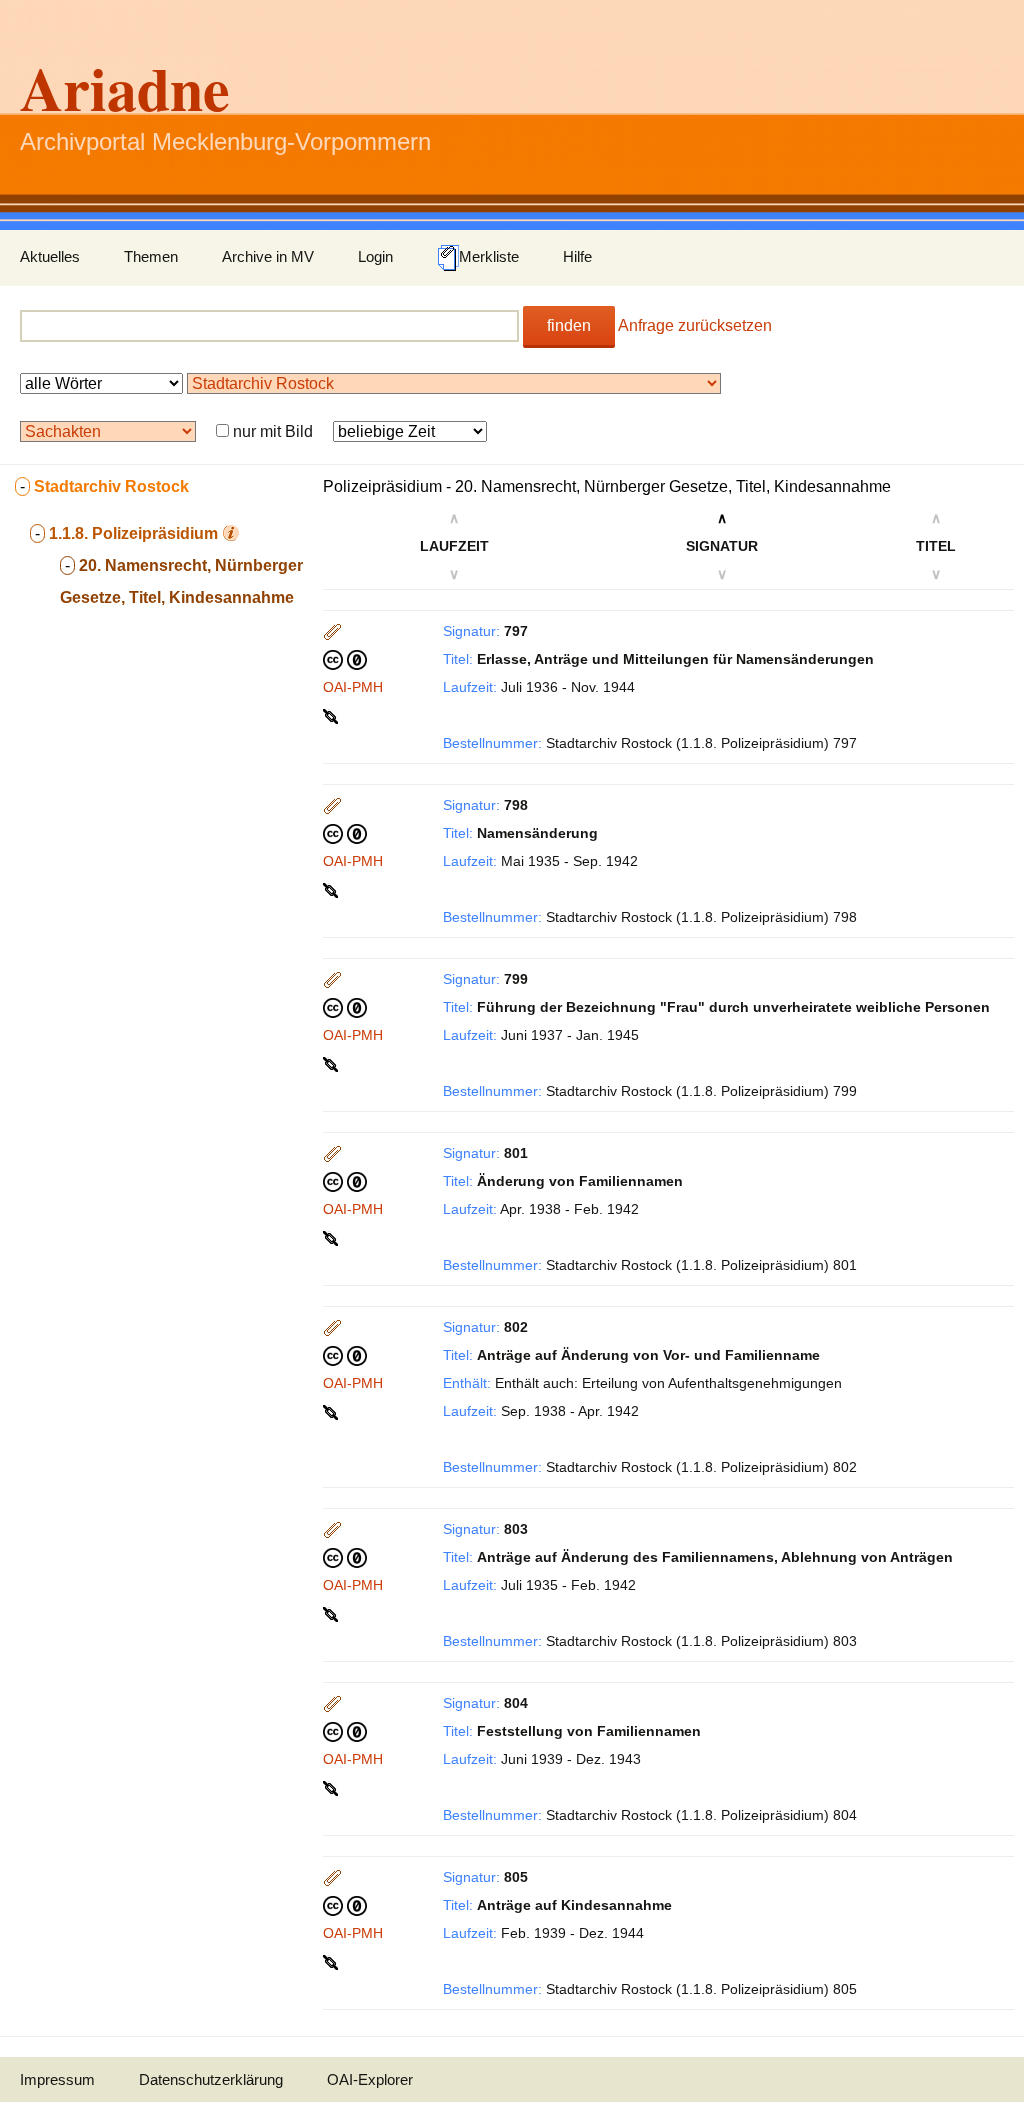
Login (375, 256)
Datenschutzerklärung (211, 2079)
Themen (151, 256)
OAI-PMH (353, 687)
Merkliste (489, 256)
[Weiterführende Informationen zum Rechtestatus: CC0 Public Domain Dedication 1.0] (345, 659)
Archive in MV (268, 256)
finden (569, 325)
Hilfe (577, 256)
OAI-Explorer (370, 2079)
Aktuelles (50, 256)
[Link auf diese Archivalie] (332, 715)
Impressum (57, 2079)
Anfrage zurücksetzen (695, 325)
